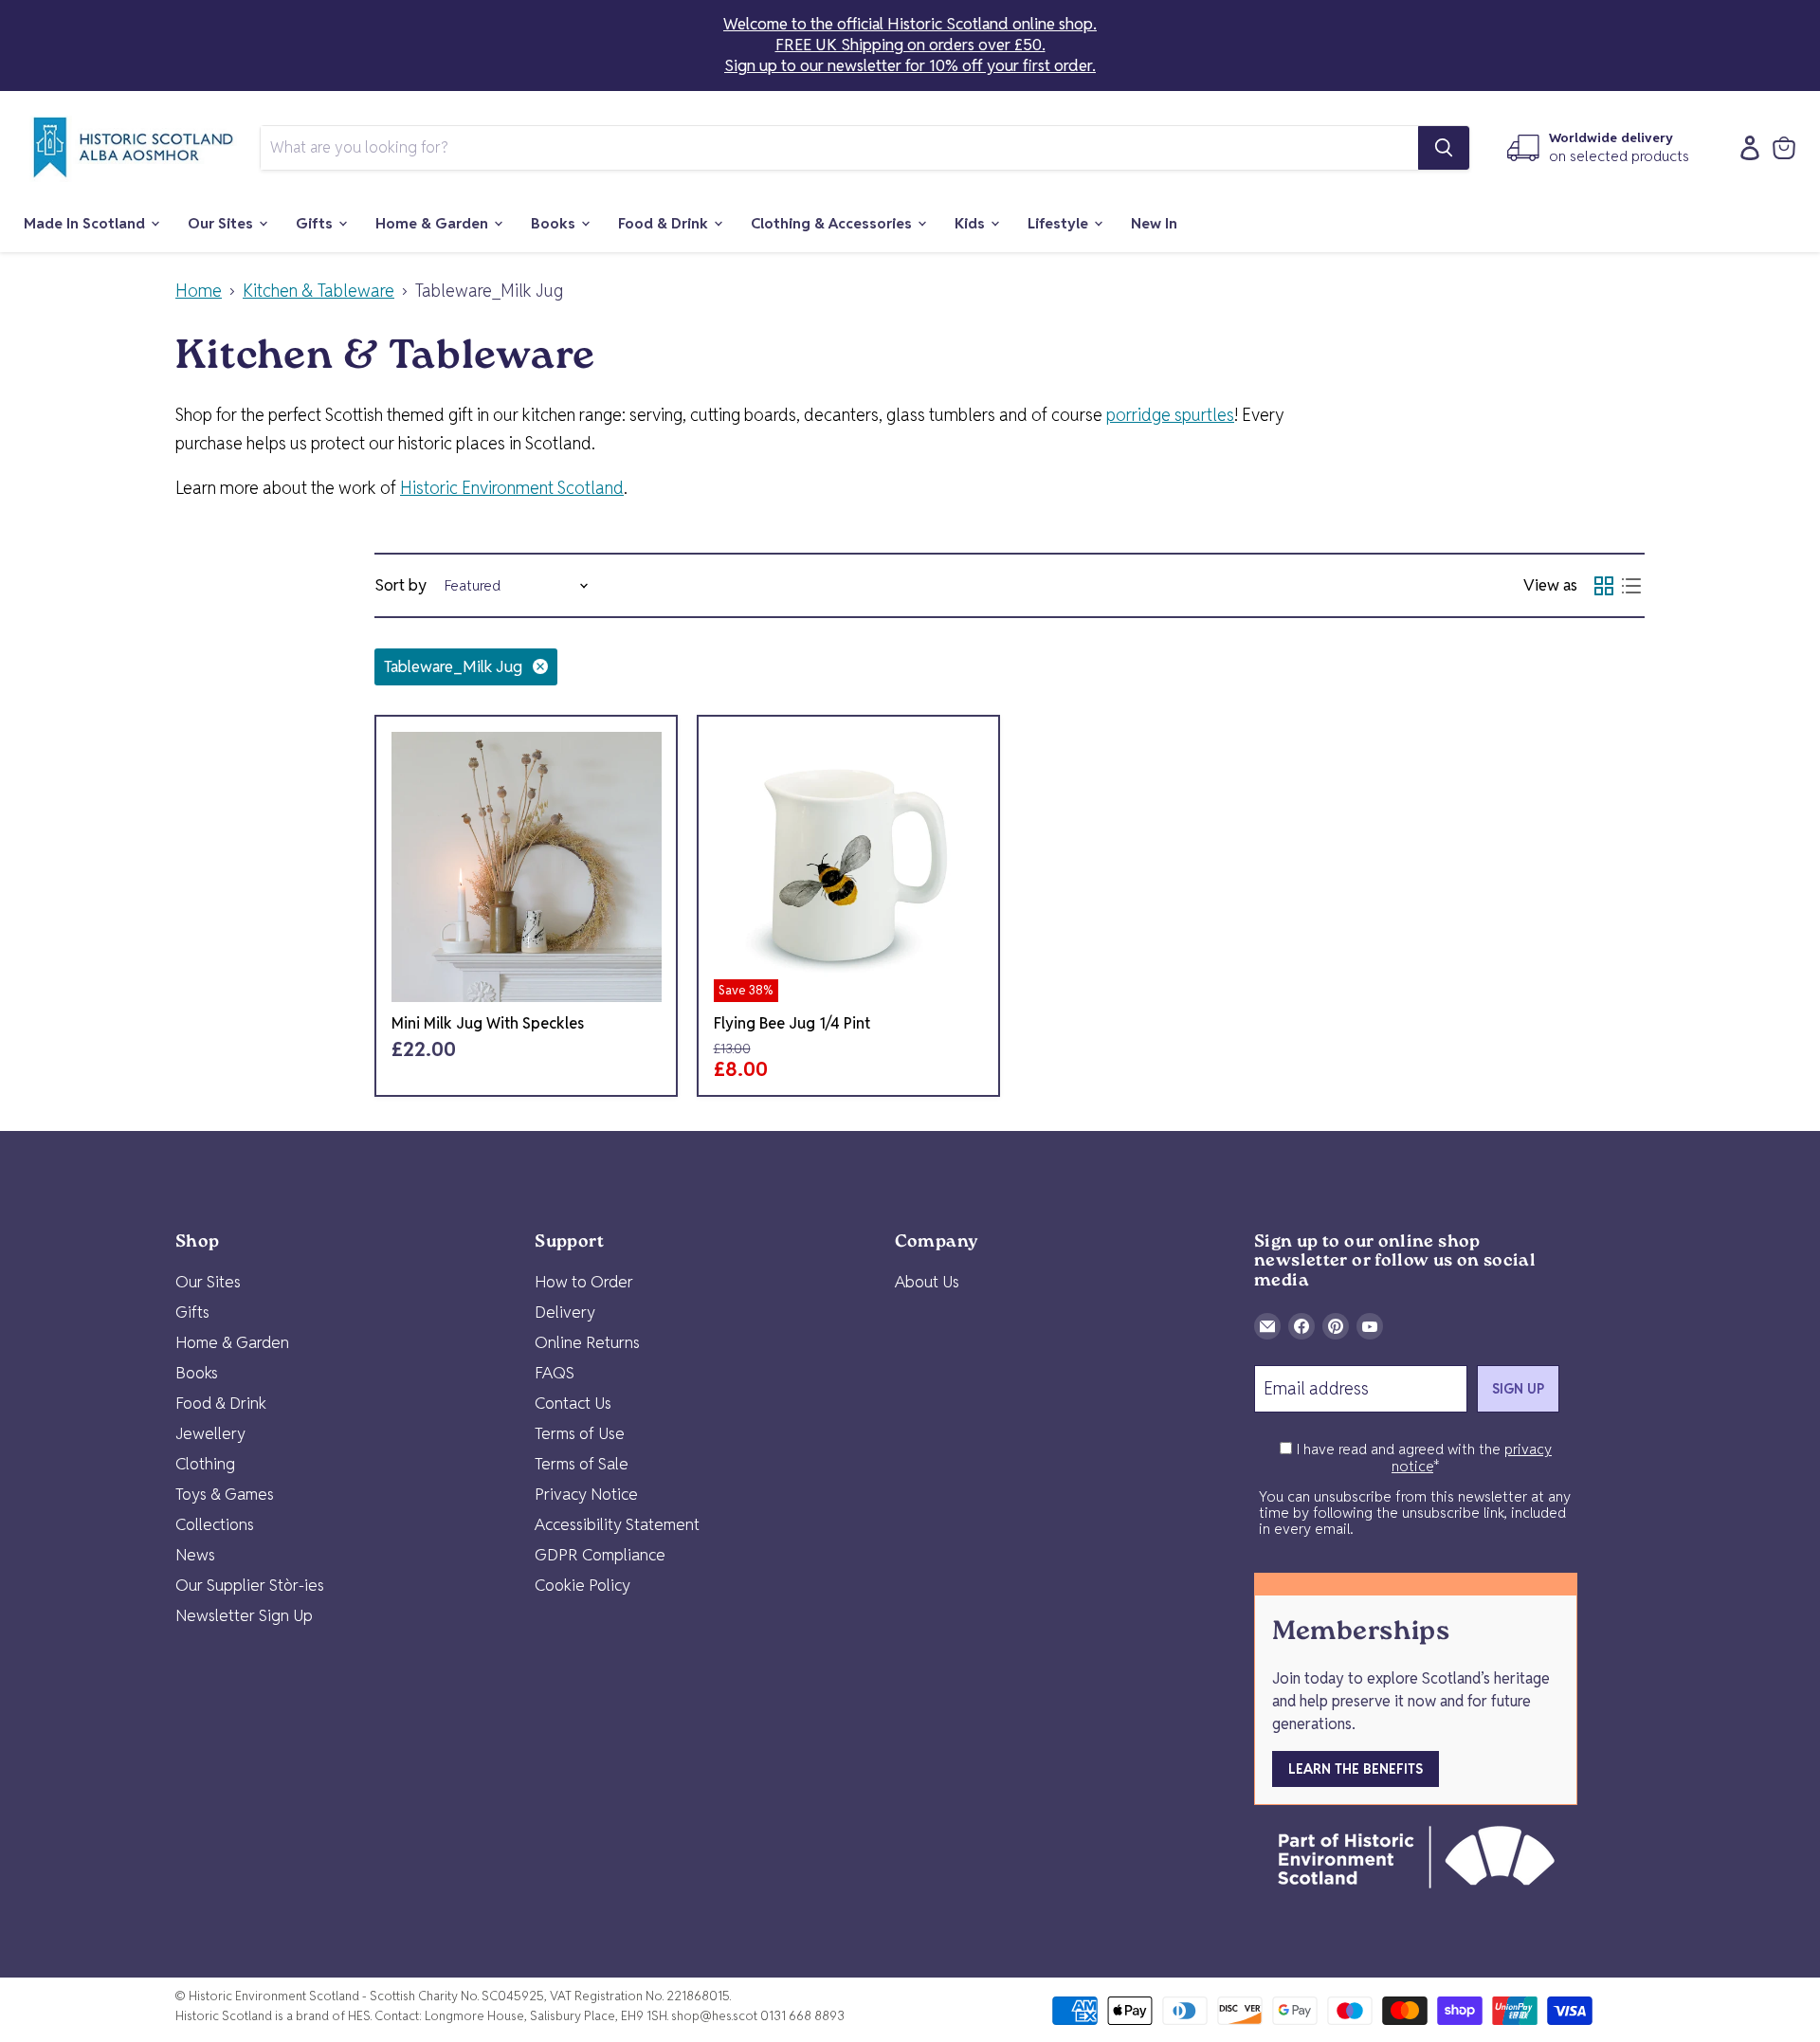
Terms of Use (580, 1433)
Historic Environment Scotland (512, 488)
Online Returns (587, 1342)
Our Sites (222, 223)
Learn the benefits (1356, 1769)
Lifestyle (1060, 223)
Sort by (400, 585)
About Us (927, 1282)
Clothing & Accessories (833, 223)
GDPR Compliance (600, 1555)
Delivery (565, 1312)
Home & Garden (434, 223)
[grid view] (1603, 585)
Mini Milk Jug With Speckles (488, 1023)
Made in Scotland (86, 223)
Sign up (1518, 1389)
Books (555, 223)
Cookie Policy (582, 1585)
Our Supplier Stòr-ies (250, 1585)
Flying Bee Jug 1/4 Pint (792, 1023)
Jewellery (210, 1433)
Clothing (205, 1464)
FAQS (555, 1373)
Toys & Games (225, 1494)
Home (199, 292)
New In (1154, 223)
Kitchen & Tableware (318, 292)
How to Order (584, 1282)
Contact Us (573, 1403)
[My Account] (1745, 148)
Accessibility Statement (617, 1524)
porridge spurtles (1170, 415)
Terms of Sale (582, 1464)
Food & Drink (665, 223)
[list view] (1631, 585)
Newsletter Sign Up (244, 1615)
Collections (215, 1524)
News (195, 1555)
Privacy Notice (586, 1494)
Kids (972, 223)
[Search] (1444, 148)
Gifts (316, 223)
